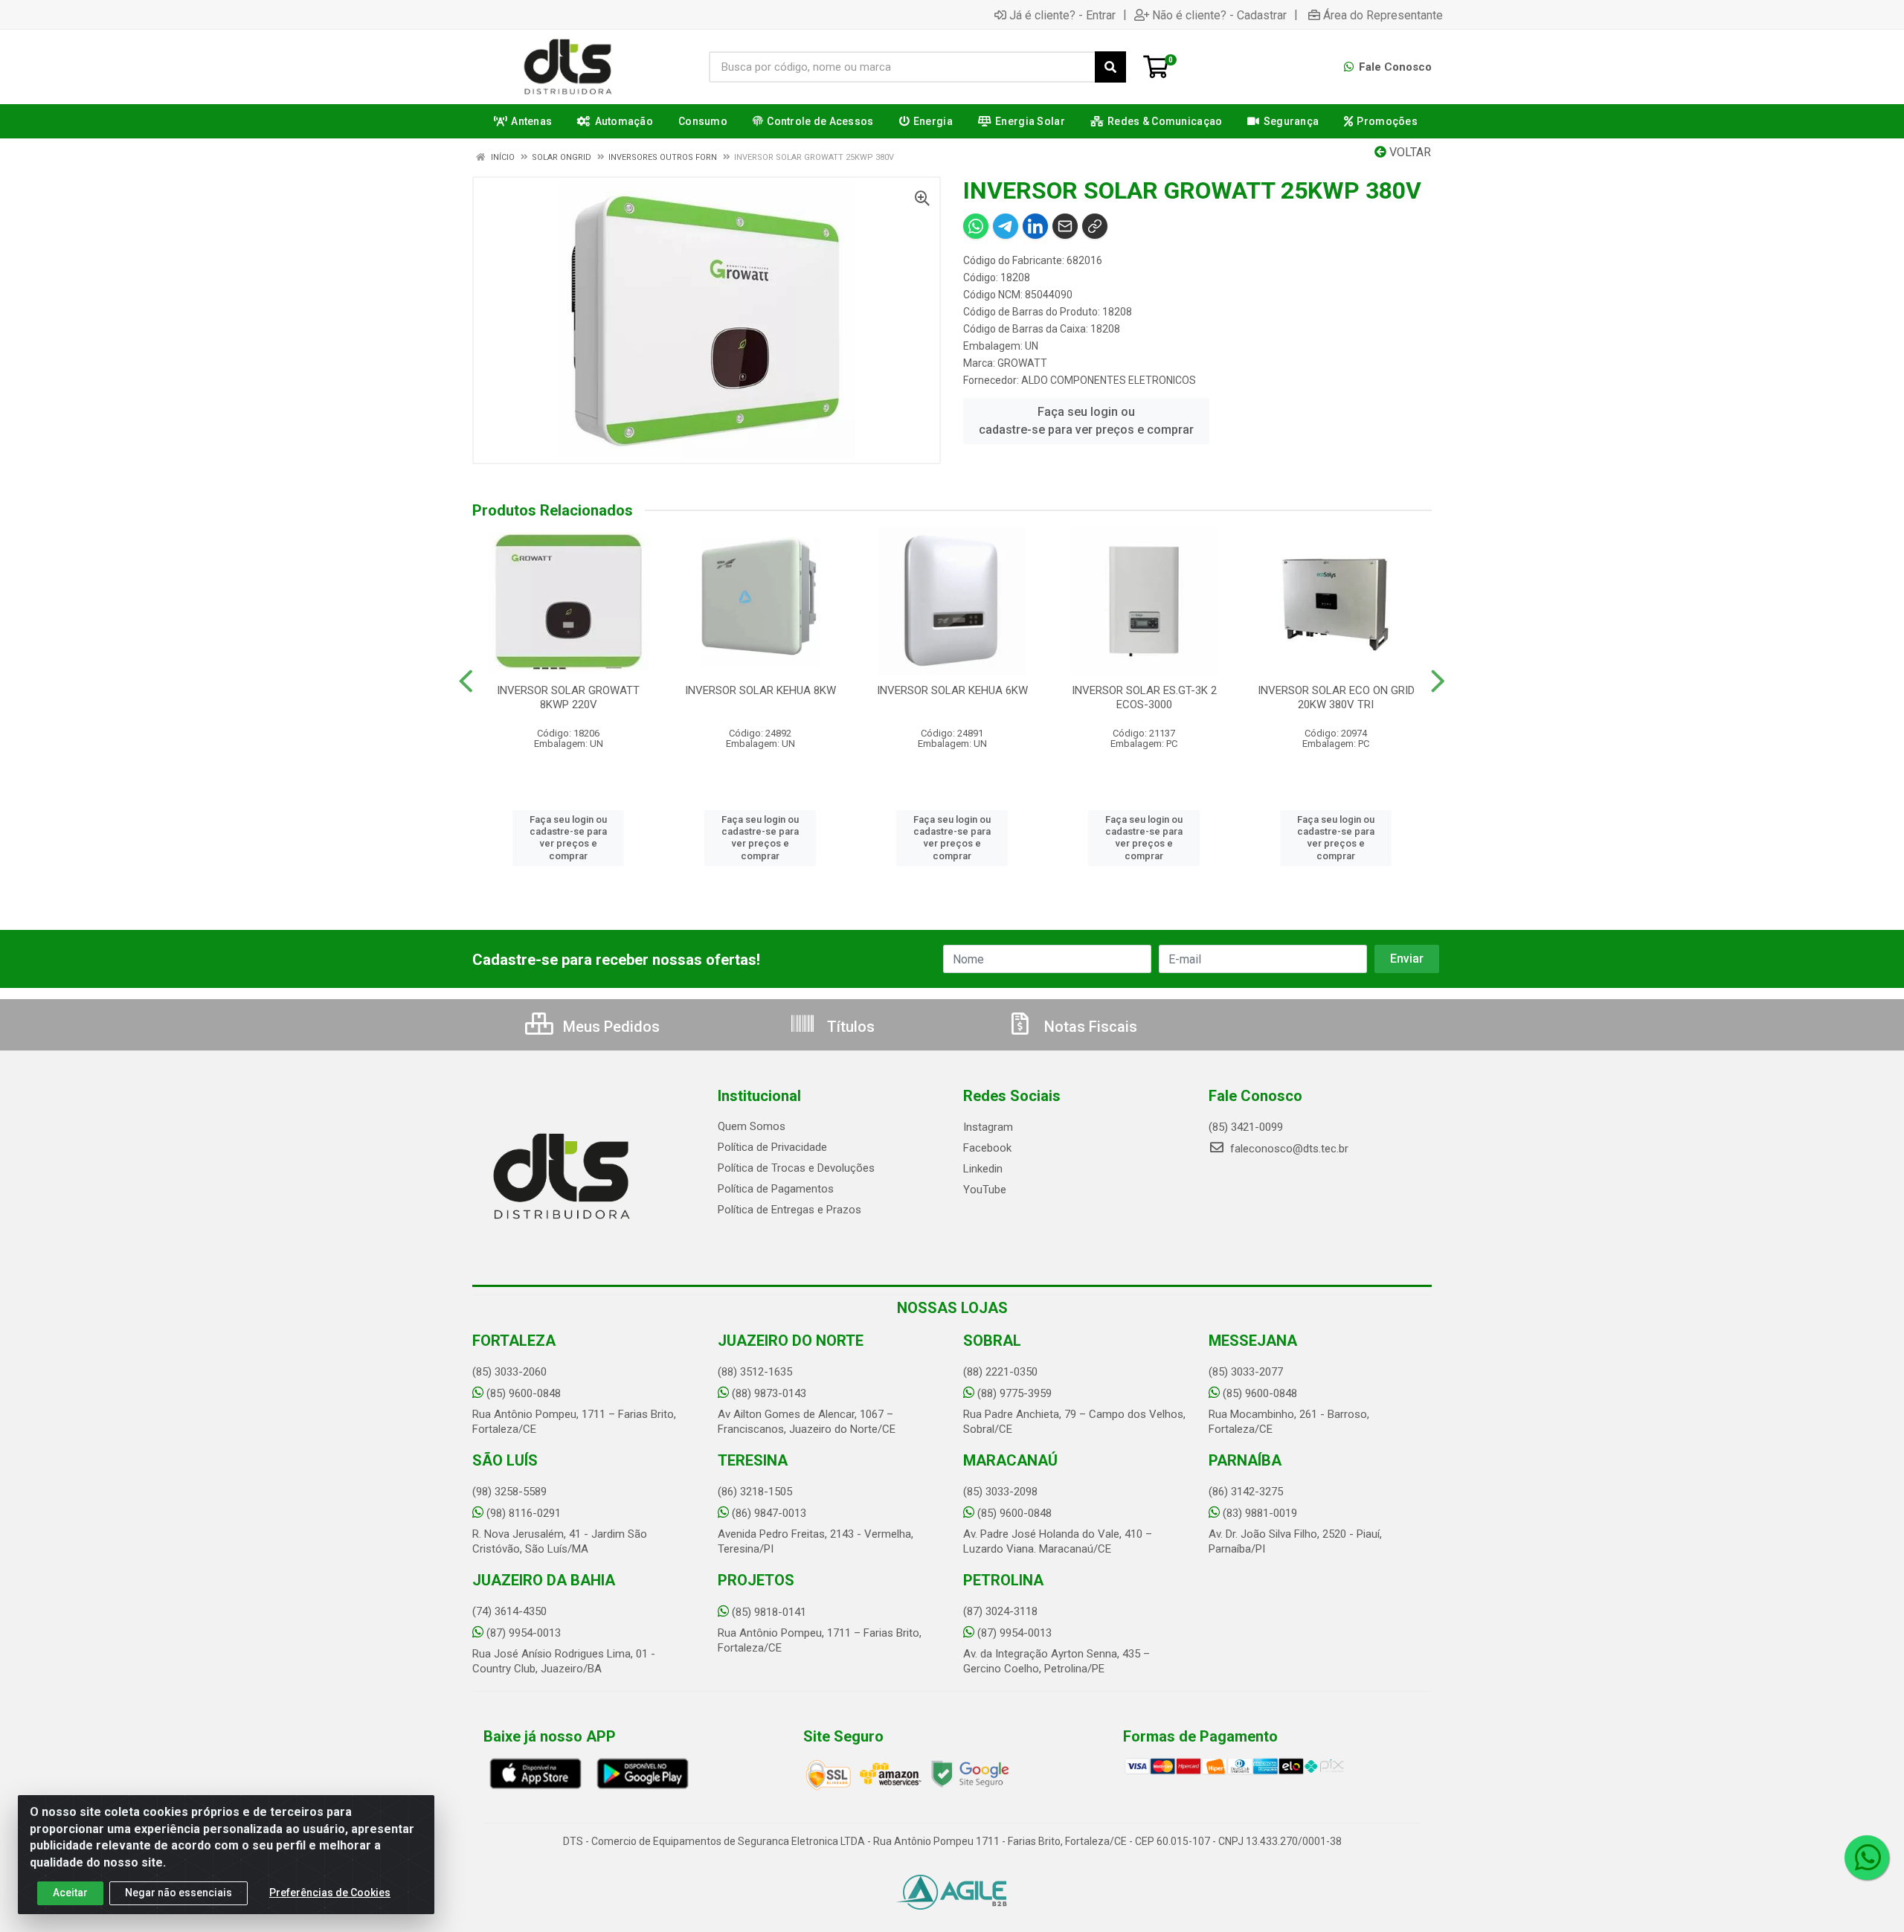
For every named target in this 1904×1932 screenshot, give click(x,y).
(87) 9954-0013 (524, 1633)
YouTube (985, 1190)
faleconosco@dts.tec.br (1288, 1149)
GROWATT (1022, 363)
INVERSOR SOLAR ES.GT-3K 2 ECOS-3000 (1144, 697)
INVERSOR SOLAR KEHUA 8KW (760, 690)
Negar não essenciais (178, 1893)
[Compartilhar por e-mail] (1065, 226)
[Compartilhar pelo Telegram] (1006, 226)
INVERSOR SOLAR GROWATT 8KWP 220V (568, 697)
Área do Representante (1383, 15)
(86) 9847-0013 (769, 1513)
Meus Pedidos (610, 1027)
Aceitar (70, 1893)
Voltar (1409, 152)
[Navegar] (466, 681)
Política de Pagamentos (776, 1189)
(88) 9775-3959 (1014, 1393)
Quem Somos (752, 1126)
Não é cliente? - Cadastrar (1219, 15)
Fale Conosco (1394, 67)
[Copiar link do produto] (1095, 226)
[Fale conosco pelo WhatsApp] (1867, 1858)
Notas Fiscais (1089, 1027)
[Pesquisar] (1110, 67)
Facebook (987, 1148)
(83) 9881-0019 (1260, 1513)
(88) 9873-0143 (769, 1393)
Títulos (849, 1027)
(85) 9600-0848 (524, 1393)
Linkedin (983, 1169)
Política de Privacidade (772, 1147)
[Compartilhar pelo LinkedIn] (1035, 226)
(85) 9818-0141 (769, 1612)
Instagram (988, 1127)
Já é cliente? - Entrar (1062, 15)
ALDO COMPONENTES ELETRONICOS (1109, 380)
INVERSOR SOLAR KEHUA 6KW (952, 690)
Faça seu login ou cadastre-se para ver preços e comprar (1086, 421)
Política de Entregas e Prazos (789, 1210)
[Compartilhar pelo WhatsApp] (976, 226)
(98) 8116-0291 (524, 1513)
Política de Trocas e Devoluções (796, 1168)
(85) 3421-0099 (1246, 1127)
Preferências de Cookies (330, 1893)
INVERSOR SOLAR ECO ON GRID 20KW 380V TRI (1336, 697)
